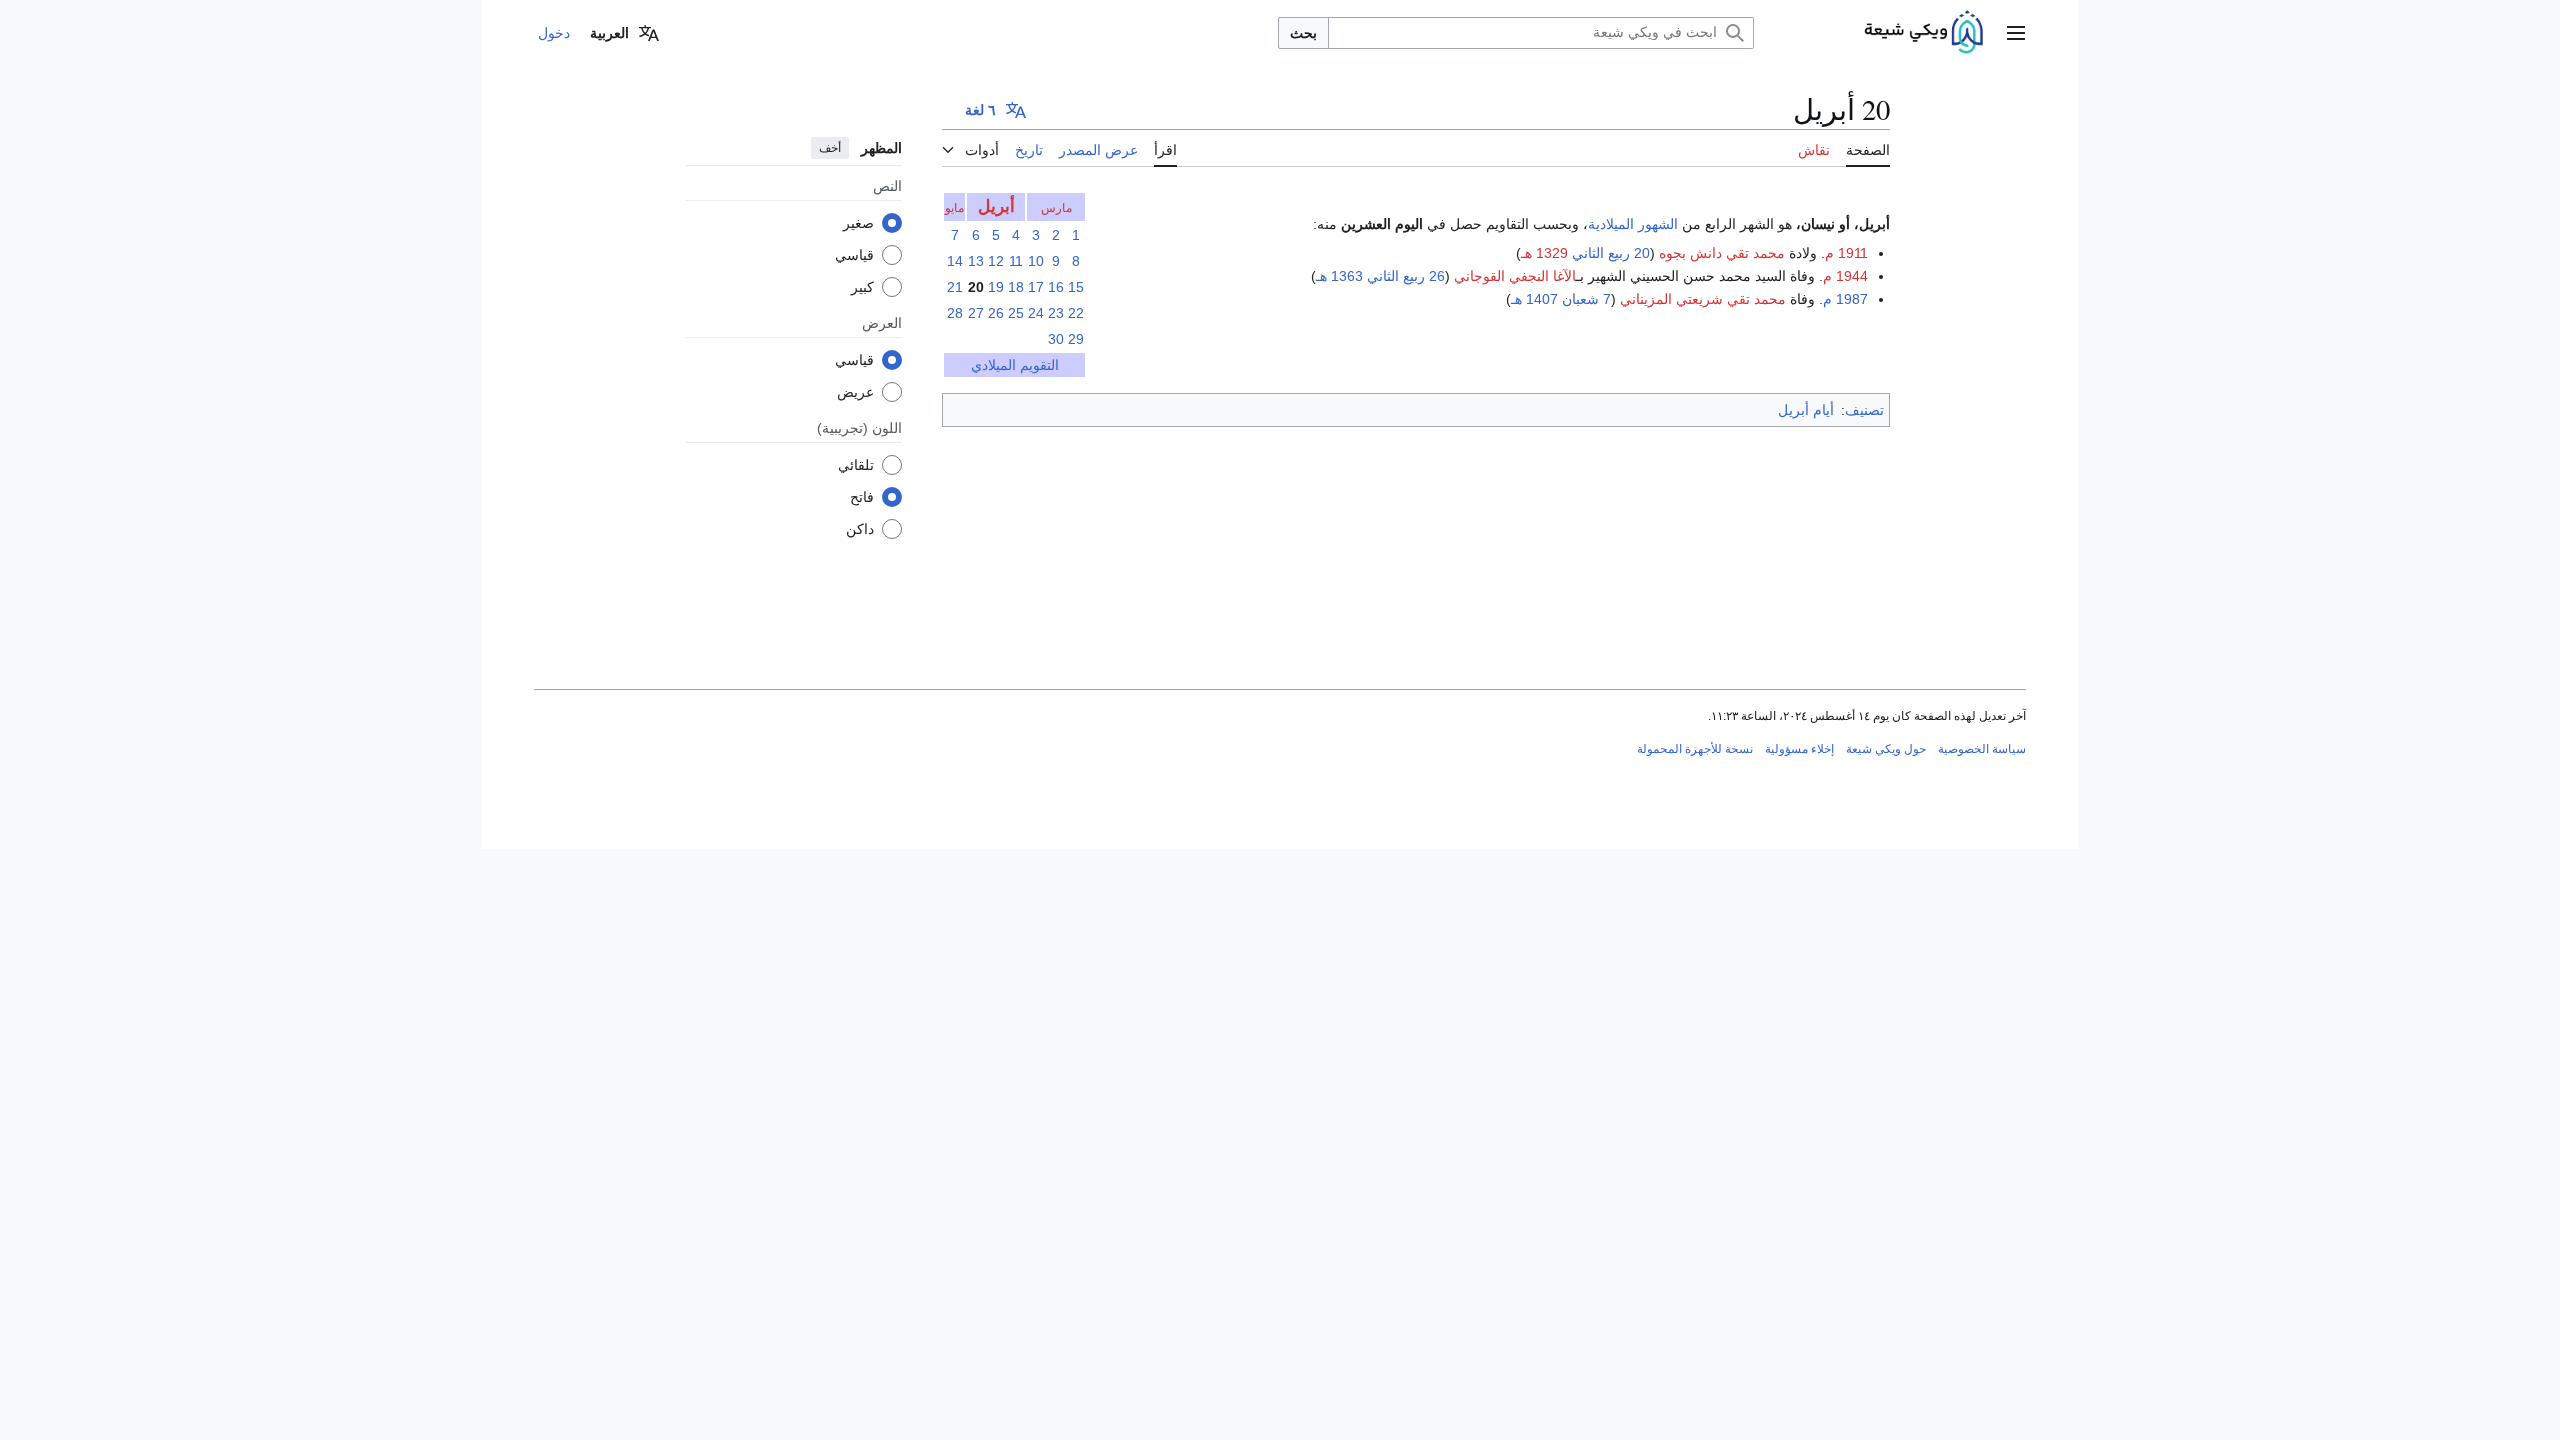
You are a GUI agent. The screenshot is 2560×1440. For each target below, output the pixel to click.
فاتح (862, 497)
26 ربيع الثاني (1406, 276)
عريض (855, 392)
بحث (1303, 33)
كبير (862, 287)
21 (955, 287)
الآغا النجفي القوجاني (1515, 276)
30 (1056, 339)
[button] (2016, 33)
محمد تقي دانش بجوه (1722, 253)
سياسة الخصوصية (1982, 749)
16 (1056, 287)
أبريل (996, 206)
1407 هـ (1534, 299)
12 (996, 261)
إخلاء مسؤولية (1799, 749)
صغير (858, 223)
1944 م (1845, 276)
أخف (830, 148)
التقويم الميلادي (1015, 365)
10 (1036, 261)
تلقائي (856, 465)
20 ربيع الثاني (1611, 253)
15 (1076, 287)
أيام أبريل (1806, 410)
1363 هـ (1339, 276)
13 (976, 261)
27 (976, 313)
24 (1036, 313)
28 (955, 313)
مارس (1056, 207)
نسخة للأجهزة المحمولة (1695, 749)
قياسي (854, 255)
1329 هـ (1544, 253)
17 (1036, 287)
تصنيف (1864, 410)
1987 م (1845, 299)
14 (955, 261)
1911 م (1846, 253)
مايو (954, 207)
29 (1076, 339)
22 (1076, 313)
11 (1016, 261)
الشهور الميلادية (1633, 224)
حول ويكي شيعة (1886, 749)
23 (1056, 313)
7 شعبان (1586, 299)
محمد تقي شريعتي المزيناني (1703, 299)
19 (996, 287)
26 (996, 313)
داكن (860, 529)
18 (1016, 287)
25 (1016, 313)
